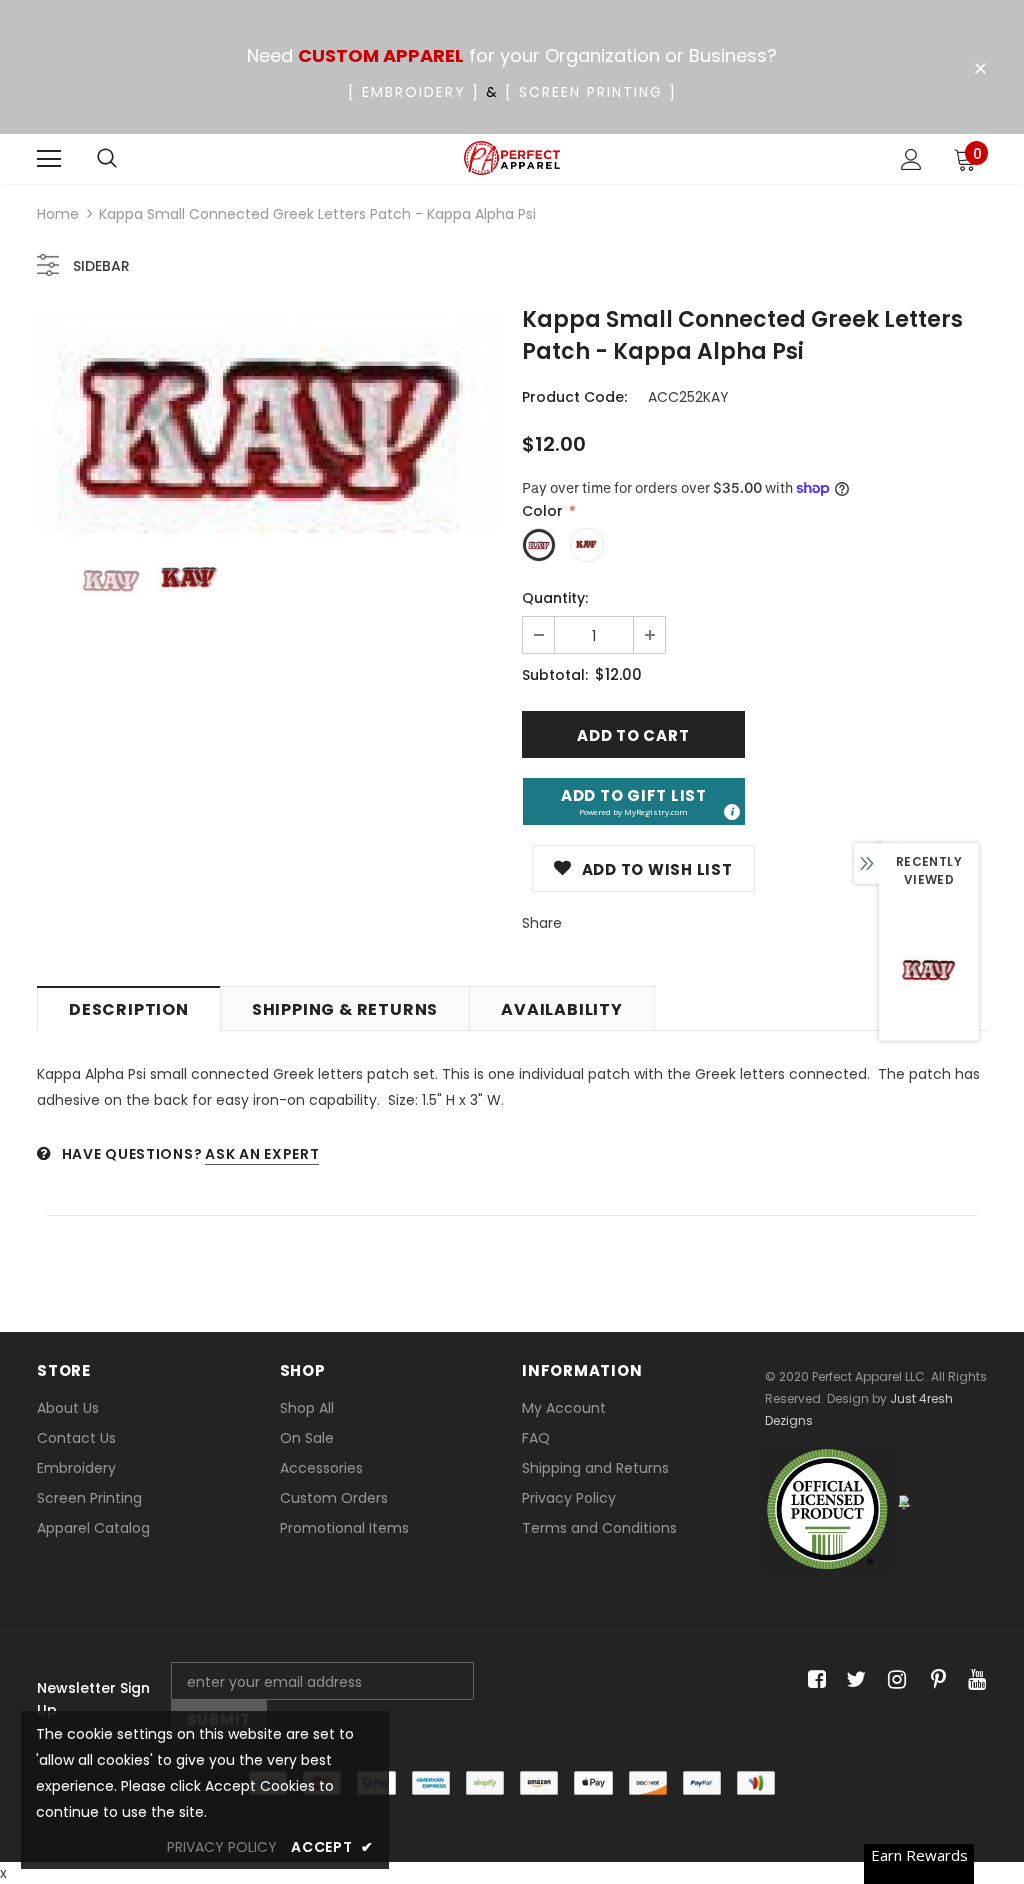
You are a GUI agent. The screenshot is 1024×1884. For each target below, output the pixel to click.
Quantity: (555, 598)
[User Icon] (911, 159)
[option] (269, 422)
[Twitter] (853, 1680)
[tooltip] (731, 811)
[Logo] (512, 158)
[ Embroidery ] (414, 92)
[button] (634, 801)
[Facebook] (813, 1680)
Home (58, 214)
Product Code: (574, 397)
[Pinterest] (933, 1680)
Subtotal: (555, 675)
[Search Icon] (107, 159)
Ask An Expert (262, 1154)
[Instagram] (893, 1680)
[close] (980, 69)
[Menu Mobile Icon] (49, 159)
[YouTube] (973, 1680)
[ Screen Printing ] (591, 92)
